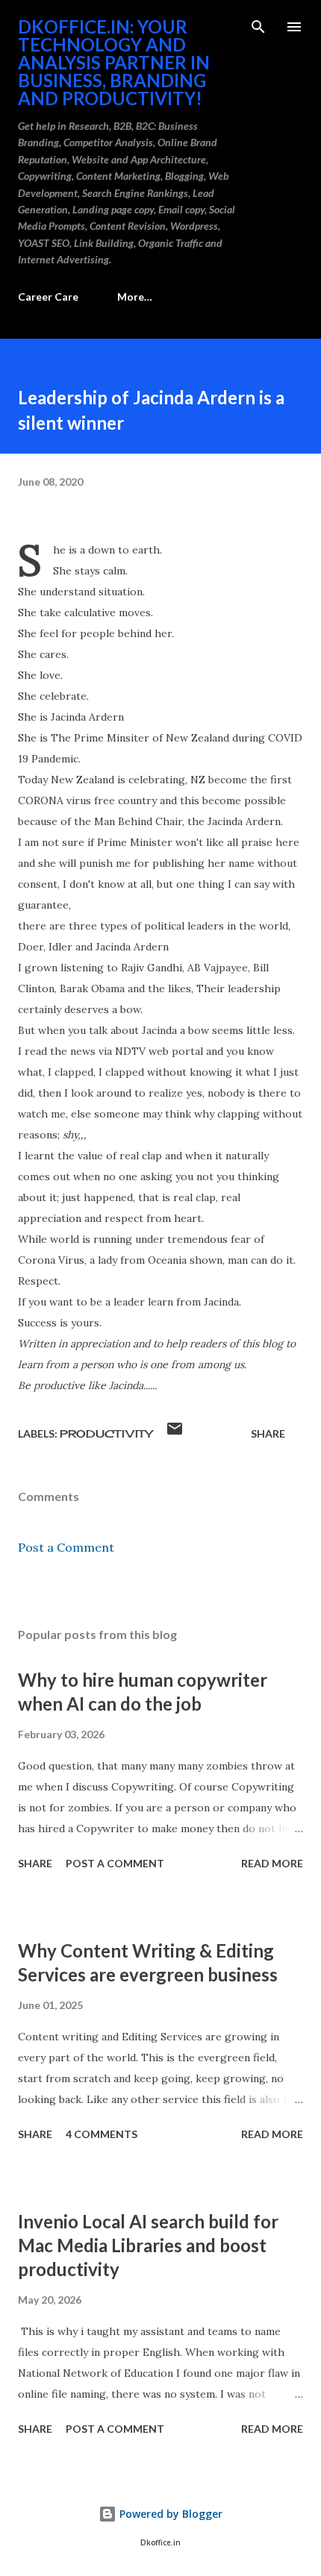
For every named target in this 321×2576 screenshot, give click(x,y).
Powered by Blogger (169, 2514)
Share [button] (268, 1433)
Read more (272, 1863)
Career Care (48, 297)
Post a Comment (66, 1547)
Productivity (106, 1433)
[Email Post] (175, 1433)
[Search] (258, 27)
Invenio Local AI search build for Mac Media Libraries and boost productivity (148, 2245)
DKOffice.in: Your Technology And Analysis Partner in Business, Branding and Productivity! (114, 62)
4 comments (102, 2134)
